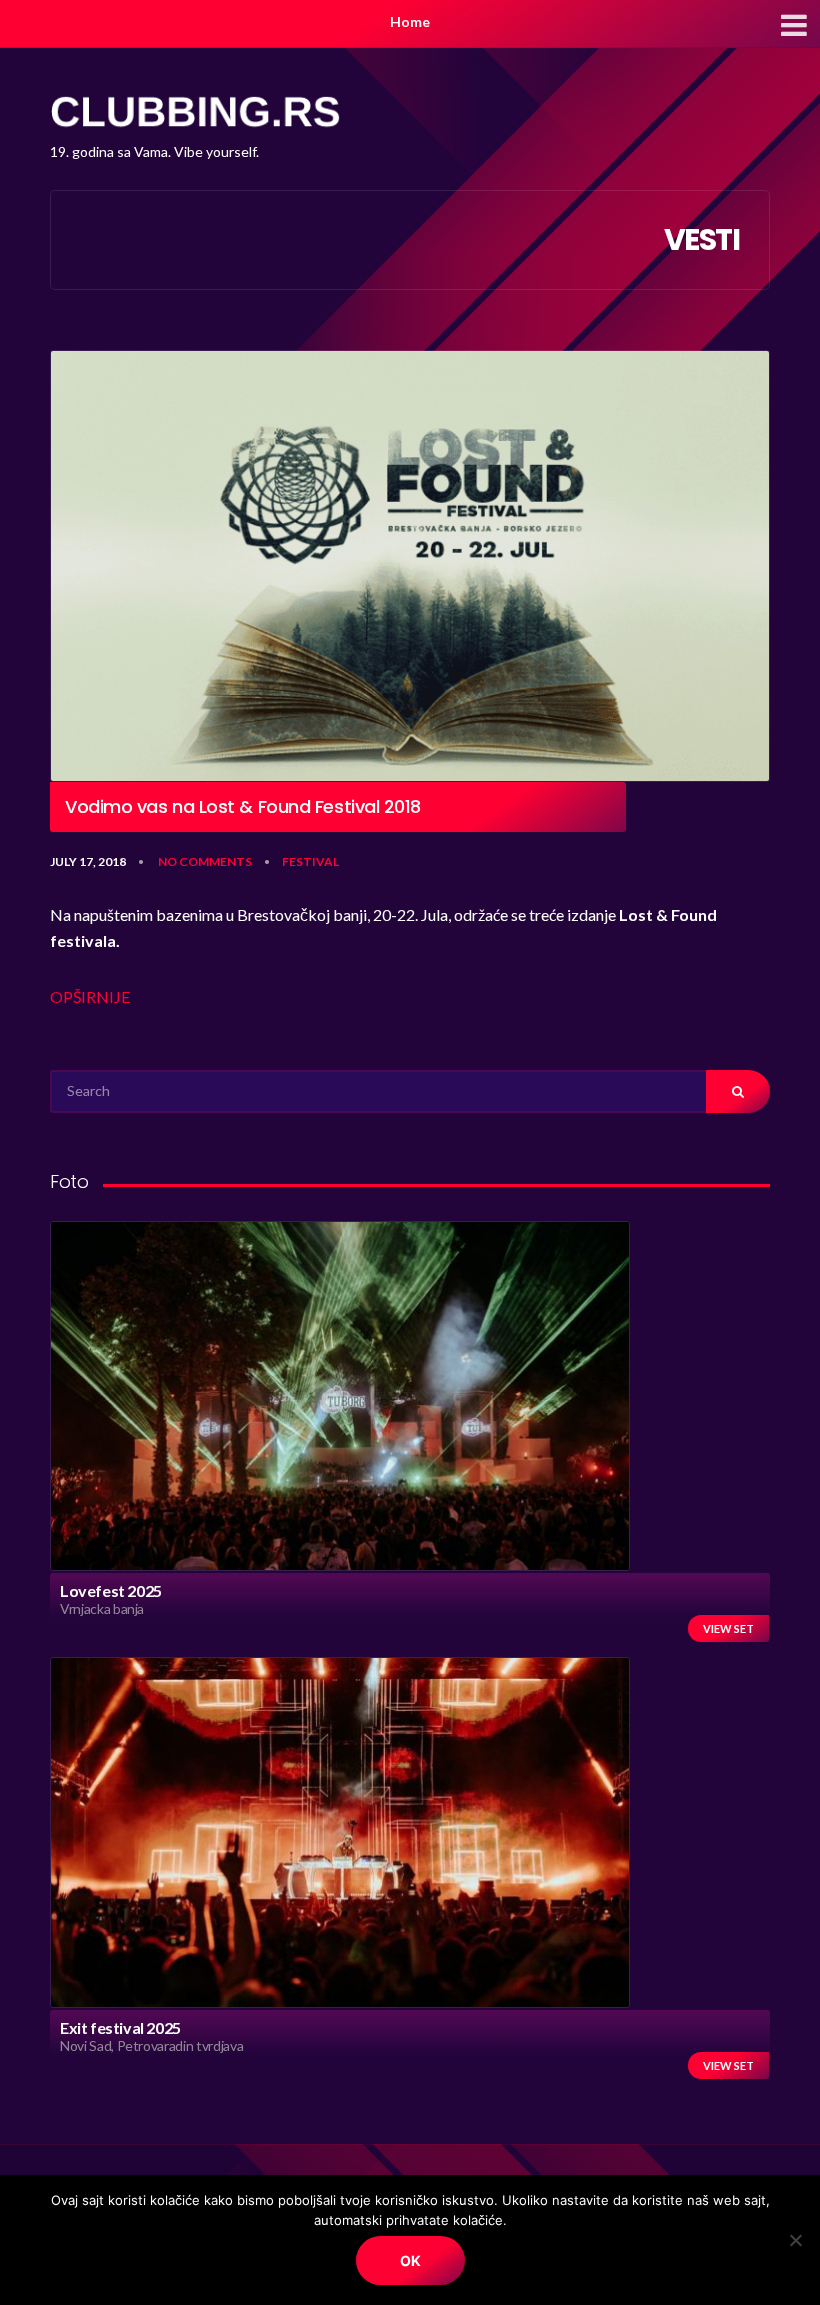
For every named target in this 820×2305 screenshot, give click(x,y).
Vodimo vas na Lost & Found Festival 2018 (243, 807)
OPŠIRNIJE (90, 996)
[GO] (738, 1091)
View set (728, 1628)
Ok (410, 2260)
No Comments (205, 861)
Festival (310, 861)
